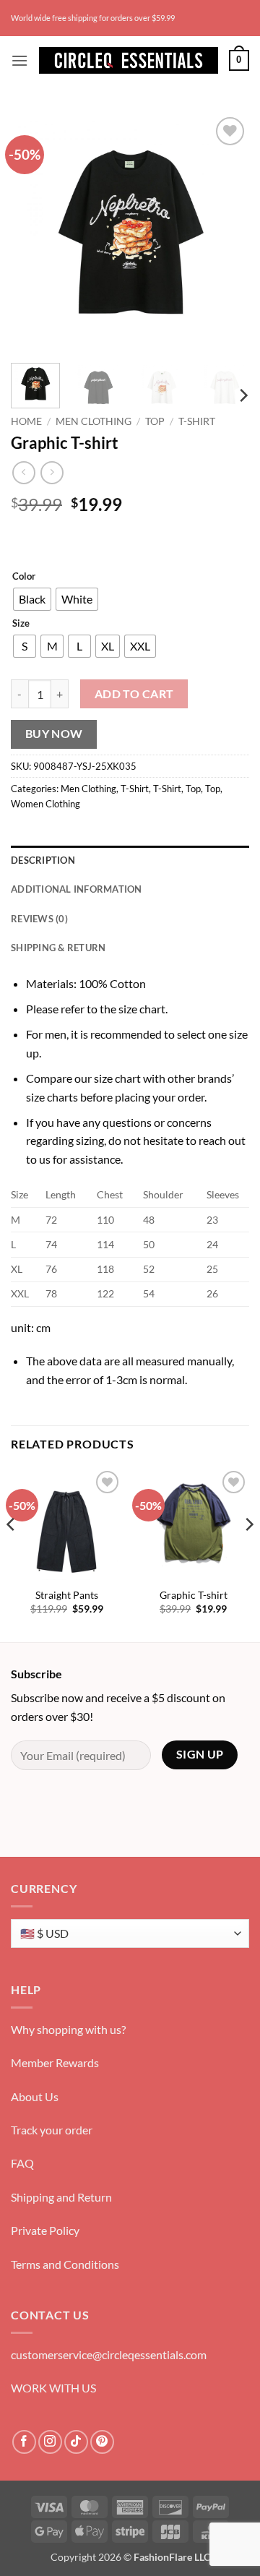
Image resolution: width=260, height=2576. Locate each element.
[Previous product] (52, 472)
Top (155, 421)
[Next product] (23, 472)
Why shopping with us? (68, 2029)
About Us (35, 2096)
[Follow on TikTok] (76, 2442)
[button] (19, 60)
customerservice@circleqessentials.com (109, 2354)
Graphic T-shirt (194, 1595)
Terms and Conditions (65, 2264)
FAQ (22, 2163)
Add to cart (134, 694)
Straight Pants (67, 1595)
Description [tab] (43, 860)
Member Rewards (55, 2062)
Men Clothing (94, 421)
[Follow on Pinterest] (102, 2442)
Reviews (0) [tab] (39, 919)
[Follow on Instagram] (50, 2442)
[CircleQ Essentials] (129, 60)
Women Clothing (45, 804)
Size (21, 624)
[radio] (32, 599)
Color (24, 577)
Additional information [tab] (77, 889)
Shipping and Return (61, 2197)
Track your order (52, 2130)
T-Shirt (197, 421)
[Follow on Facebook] (24, 2442)
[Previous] (34, 233)
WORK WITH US (53, 2388)
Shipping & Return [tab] (58, 948)
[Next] (226, 233)
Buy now (54, 734)
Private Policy (45, 2230)
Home (26, 421)
